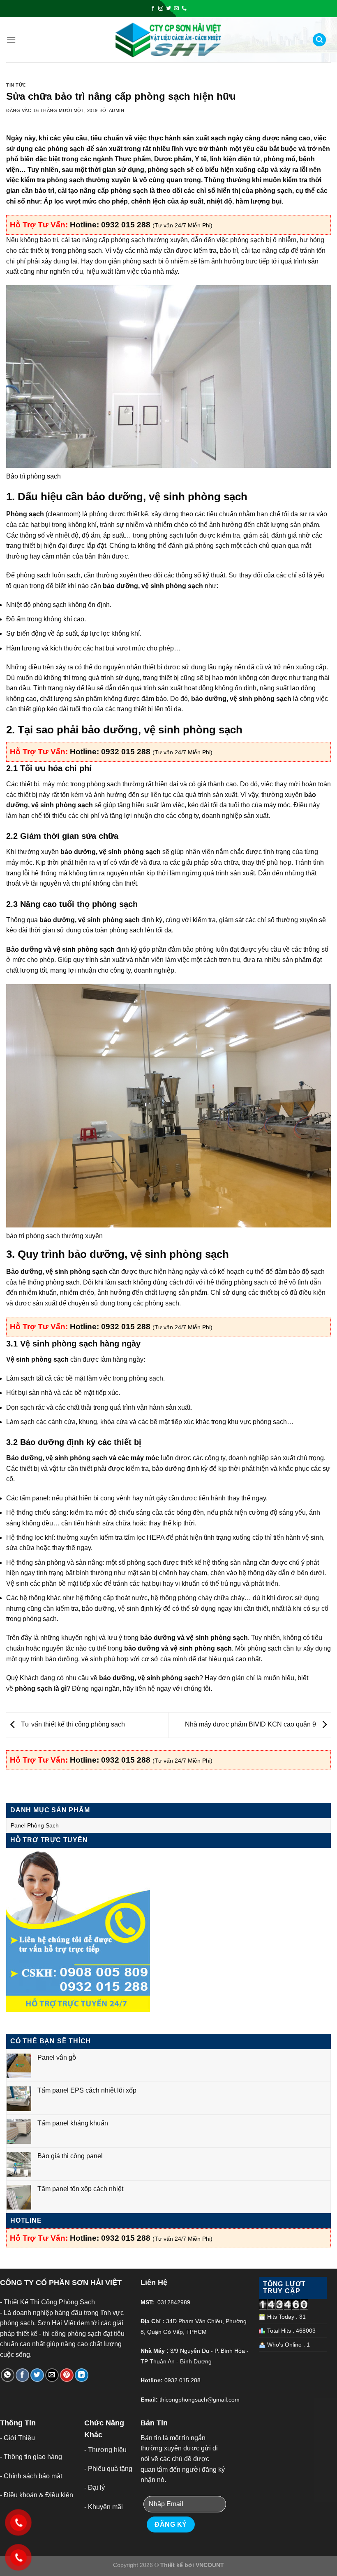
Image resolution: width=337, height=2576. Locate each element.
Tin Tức (16, 85)
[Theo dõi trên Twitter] (168, 9)
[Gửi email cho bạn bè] (52, 2375)
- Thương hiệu (105, 2450)
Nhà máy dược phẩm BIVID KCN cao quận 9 (251, 1725)
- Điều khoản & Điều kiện (37, 2495)
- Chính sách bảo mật (31, 2476)
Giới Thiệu (19, 2438)
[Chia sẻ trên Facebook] (22, 2375)
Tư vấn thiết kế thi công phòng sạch (72, 1725)
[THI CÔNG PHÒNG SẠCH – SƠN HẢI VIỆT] (169, 40)
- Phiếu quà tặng (108, 2469)
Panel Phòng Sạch (35, 1825)
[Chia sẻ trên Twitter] (37, 2375)
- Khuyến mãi (104, 2507)
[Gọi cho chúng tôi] (184, 9)
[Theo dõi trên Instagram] (161, 9)
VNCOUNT (210, 2565)
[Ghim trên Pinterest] (67, 2375)
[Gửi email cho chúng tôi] (176, 9)
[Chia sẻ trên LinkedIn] (82, 2375)
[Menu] (11, 40)
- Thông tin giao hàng (31, 2457)
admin (117, 110)
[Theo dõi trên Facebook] (153, 9)
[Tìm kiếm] (319, 40)
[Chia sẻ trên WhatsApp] (8, 2375)
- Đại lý (95, 2488)
